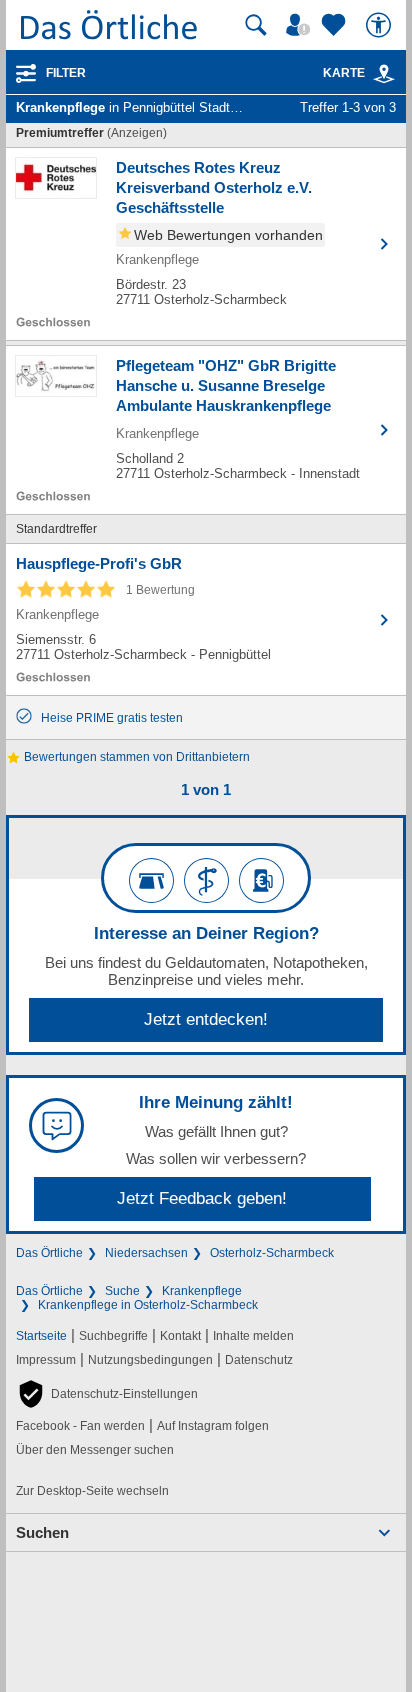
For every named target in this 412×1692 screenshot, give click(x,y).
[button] (107, 1394)
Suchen (42, 1532)
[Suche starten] (256, 25)
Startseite (41, 1336)
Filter (66, 73)
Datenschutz (259, 1360)
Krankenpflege (202, 1291)
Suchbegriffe (113, 1336)
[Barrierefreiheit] (381, 25)
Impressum (46, 1360)
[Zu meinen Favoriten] (336, 25)
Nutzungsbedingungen (150, 1360)
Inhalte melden (253, 1336)
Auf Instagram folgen (213, 1426)
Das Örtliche (49, 1253)
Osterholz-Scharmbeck (272, 1253)
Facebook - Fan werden (80, 1426)
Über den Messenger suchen (95, 1450)
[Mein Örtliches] (301, 25)
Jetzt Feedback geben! (202, 1198)
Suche (122, 1291)
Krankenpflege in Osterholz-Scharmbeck (148, 1305)
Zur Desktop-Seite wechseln (92, 1491)
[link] (384, 74)
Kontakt (180, 1336)
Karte (344, 73)
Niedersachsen (146, 1253)
